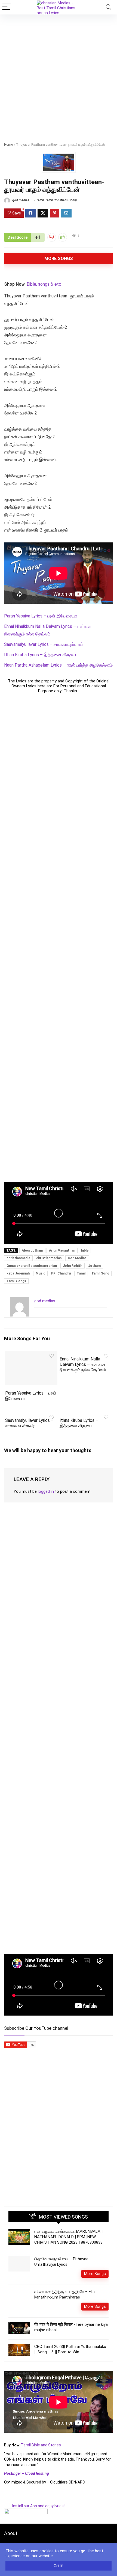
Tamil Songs (16, 1281)
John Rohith (73, 1266)
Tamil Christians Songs (61, 200)
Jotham (94, 1266)
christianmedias (49, 1258)
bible (85, 1250)
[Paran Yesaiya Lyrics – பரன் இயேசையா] (31, 1355)
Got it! (59, 2566)
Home (8, 145)
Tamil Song (100, 1273)
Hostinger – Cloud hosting (27, 2473)
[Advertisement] (59, 76)
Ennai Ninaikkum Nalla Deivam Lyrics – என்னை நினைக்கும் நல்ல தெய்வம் (83, 1364)
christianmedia (18, 1258)
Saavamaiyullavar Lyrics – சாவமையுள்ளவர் (44, 644)
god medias (20, 200)
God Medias (77, 1258)
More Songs (59, 259)
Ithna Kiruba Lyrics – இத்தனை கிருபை (40, 655)
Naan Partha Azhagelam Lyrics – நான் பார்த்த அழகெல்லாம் (58, 665)
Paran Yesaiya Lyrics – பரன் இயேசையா (41, 616)
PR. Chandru (61, 1273)
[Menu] (7, 7)
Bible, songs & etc (44, 284)
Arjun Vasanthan (62, 1250)
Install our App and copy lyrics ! (35, 2506)
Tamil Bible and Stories (41, 2445)
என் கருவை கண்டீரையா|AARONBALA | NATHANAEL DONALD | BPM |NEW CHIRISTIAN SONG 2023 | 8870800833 (68, 2237)
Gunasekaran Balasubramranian (32, 1266)
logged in (46, 1491)
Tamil (40, 200)
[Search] (109, 7)
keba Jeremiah (18, 1273)
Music (40, 1273)
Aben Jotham (32, 1250)
